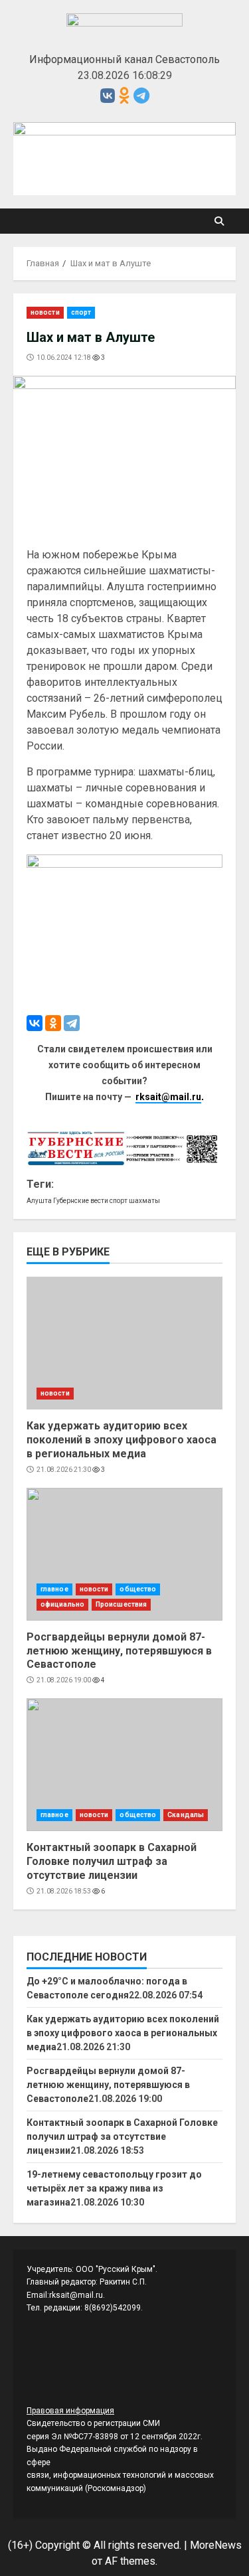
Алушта (39, 1201)
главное (54, 1589)
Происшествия (121, 1604)
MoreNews (216, 2545)
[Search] (219, 221)
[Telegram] (72, 1023)
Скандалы (186, 1815)
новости (45, 312)
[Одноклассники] (53, 1023)
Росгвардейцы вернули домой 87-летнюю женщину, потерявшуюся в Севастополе (124, 1554)
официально (62, 1604)
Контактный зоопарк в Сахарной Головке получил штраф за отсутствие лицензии (124, 1765)
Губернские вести (81, 1201)
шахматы (144, 1201)
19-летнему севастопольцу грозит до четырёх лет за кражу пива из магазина (114, 2188)
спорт (81, 312)
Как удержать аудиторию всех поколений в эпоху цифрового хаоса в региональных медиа (124, 1343)
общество (138, 1589)
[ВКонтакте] (35, 1023)
